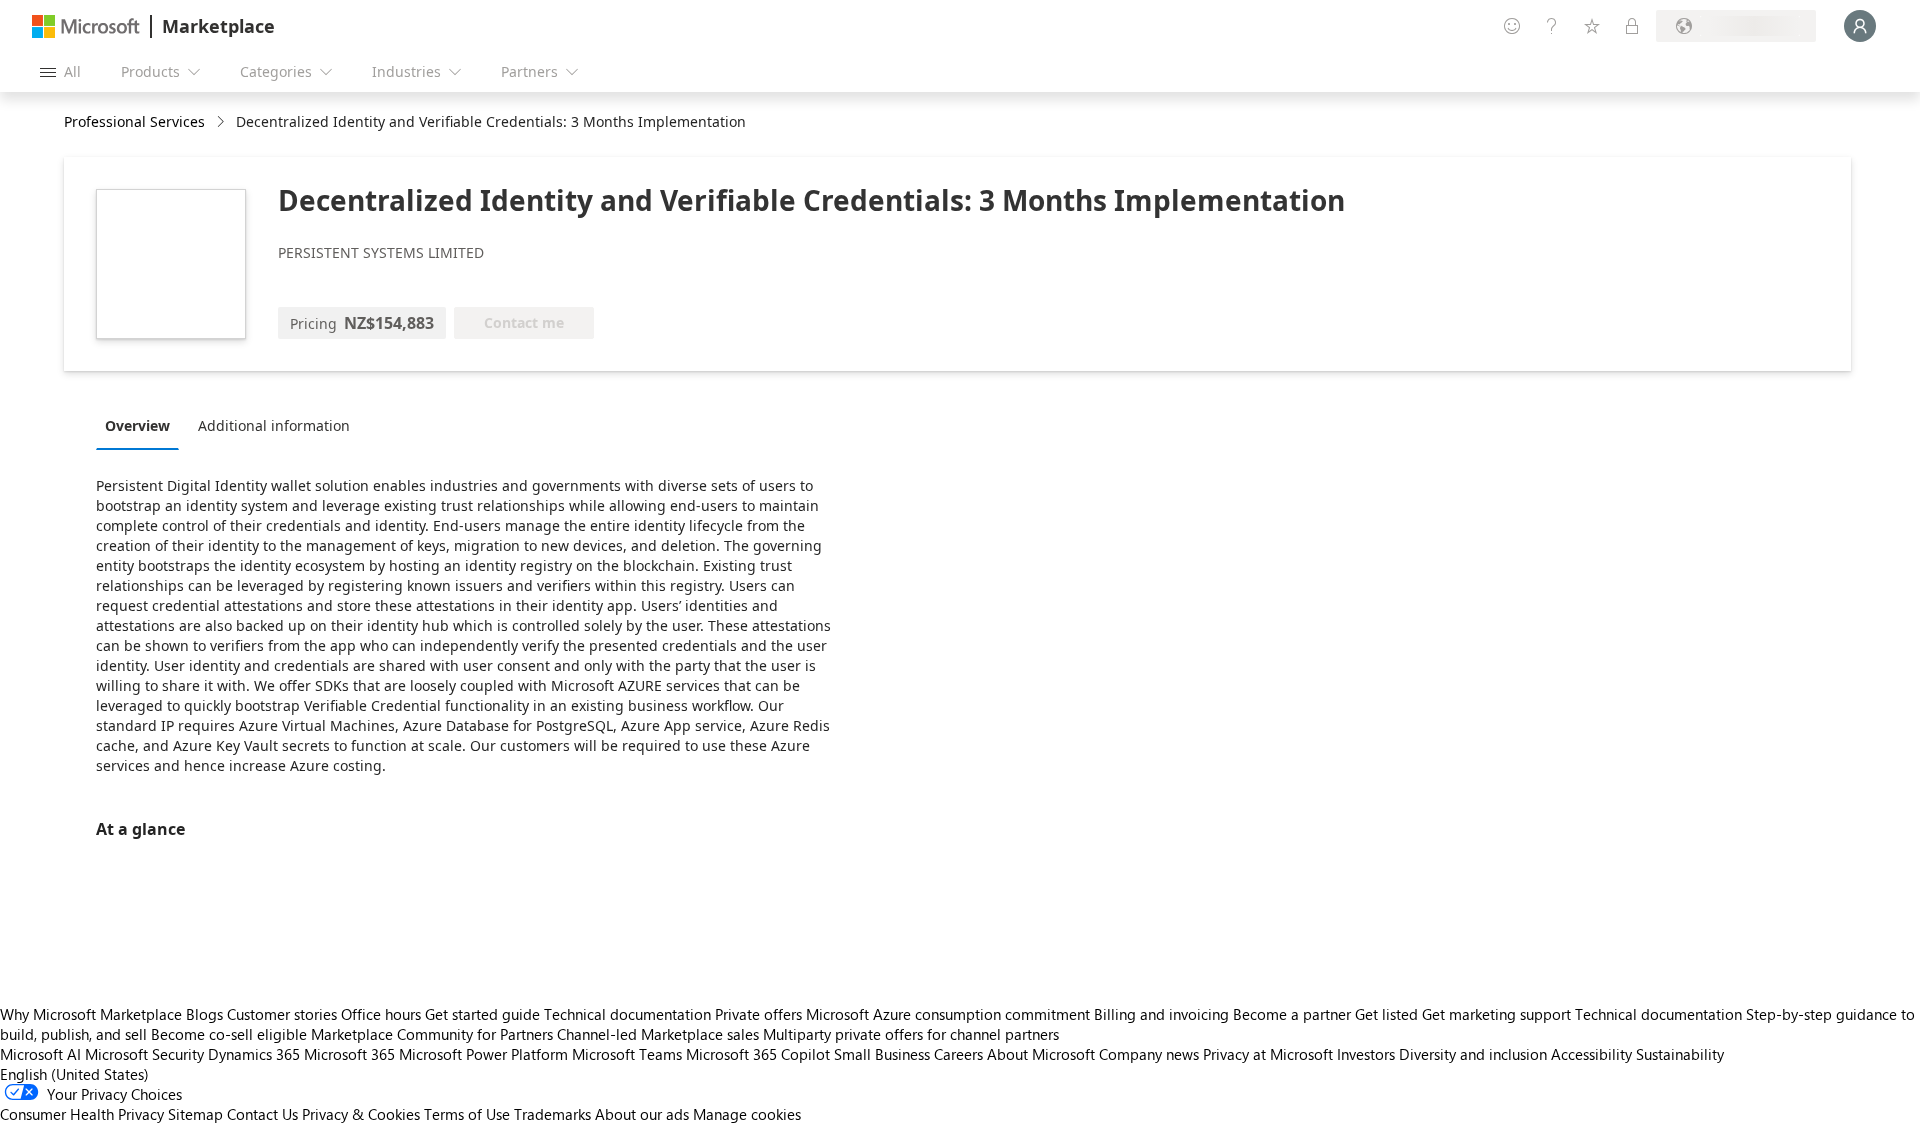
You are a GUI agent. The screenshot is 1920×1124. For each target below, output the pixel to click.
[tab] (142, 425)
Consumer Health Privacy (82, 1114)
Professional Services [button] (134, 121)
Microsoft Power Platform (483, 1054)
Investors (1366, 1054)
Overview (137, 425)
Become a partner (1292, 1014)
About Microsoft (1041, 1054)
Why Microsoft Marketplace (91, 1014)
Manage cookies (747, 1114)
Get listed (1386, 1014)
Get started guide (482, 1014)
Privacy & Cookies (361, 1114)
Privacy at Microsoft (1268, 1054)
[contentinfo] (222, 122)
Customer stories (282, 1014)
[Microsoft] (86, 26)
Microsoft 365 (349, 1054)
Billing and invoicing (1161, 1014)
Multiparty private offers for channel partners (911, 1034)
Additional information (274, 425)
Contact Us (262, 1114)
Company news (1149, 1054)
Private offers (758, 1014)
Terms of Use (467, 1114)
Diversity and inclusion (1473, 1054)
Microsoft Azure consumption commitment (950, 1014)
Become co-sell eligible (229, 1034)
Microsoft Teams (627, 1054)
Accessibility (1591, 1054)
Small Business (882, 1054)
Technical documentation (627, 1014)
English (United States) (74, 1074)
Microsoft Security (144, 1054)
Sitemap (195, 1114)
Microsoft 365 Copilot (758, 1054)
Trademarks (552, 1114)
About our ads (642, 1114)
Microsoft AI (40, 1054)
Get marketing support (1496, 1014)
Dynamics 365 (254, 1054)
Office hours (381, 1014)
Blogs (204, 1014)
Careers (958, 1054)
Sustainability (1680, 1054)
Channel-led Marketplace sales (658, 1034)
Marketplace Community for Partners (432, 1034)
